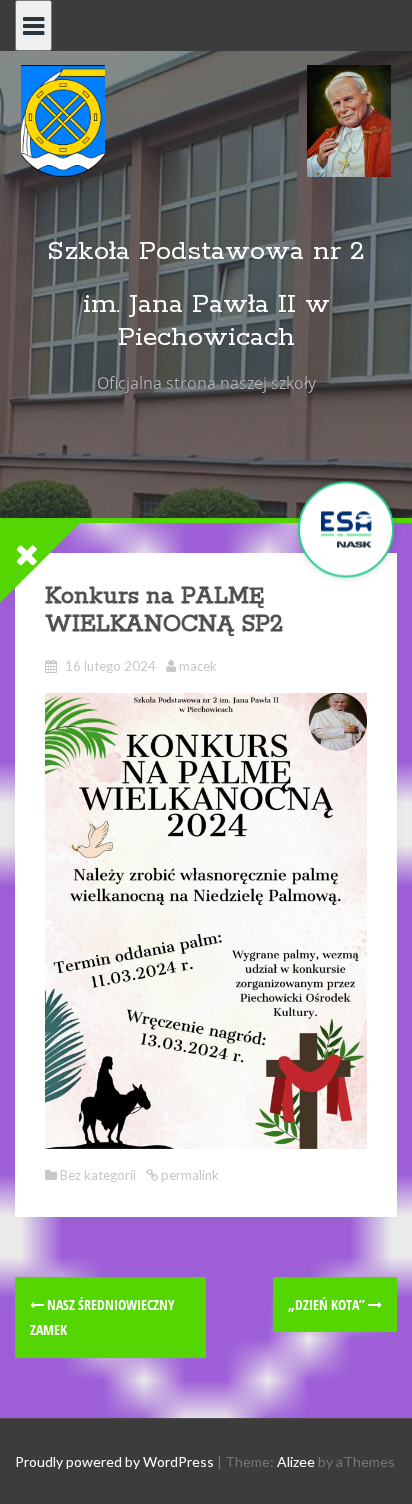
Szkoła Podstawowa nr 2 (206, 251)
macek (198, 666)
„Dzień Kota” (328, 1304)
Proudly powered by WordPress (114, 1461)
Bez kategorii (98, 1175)
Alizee (296, 1461)
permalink (188, 1175)
